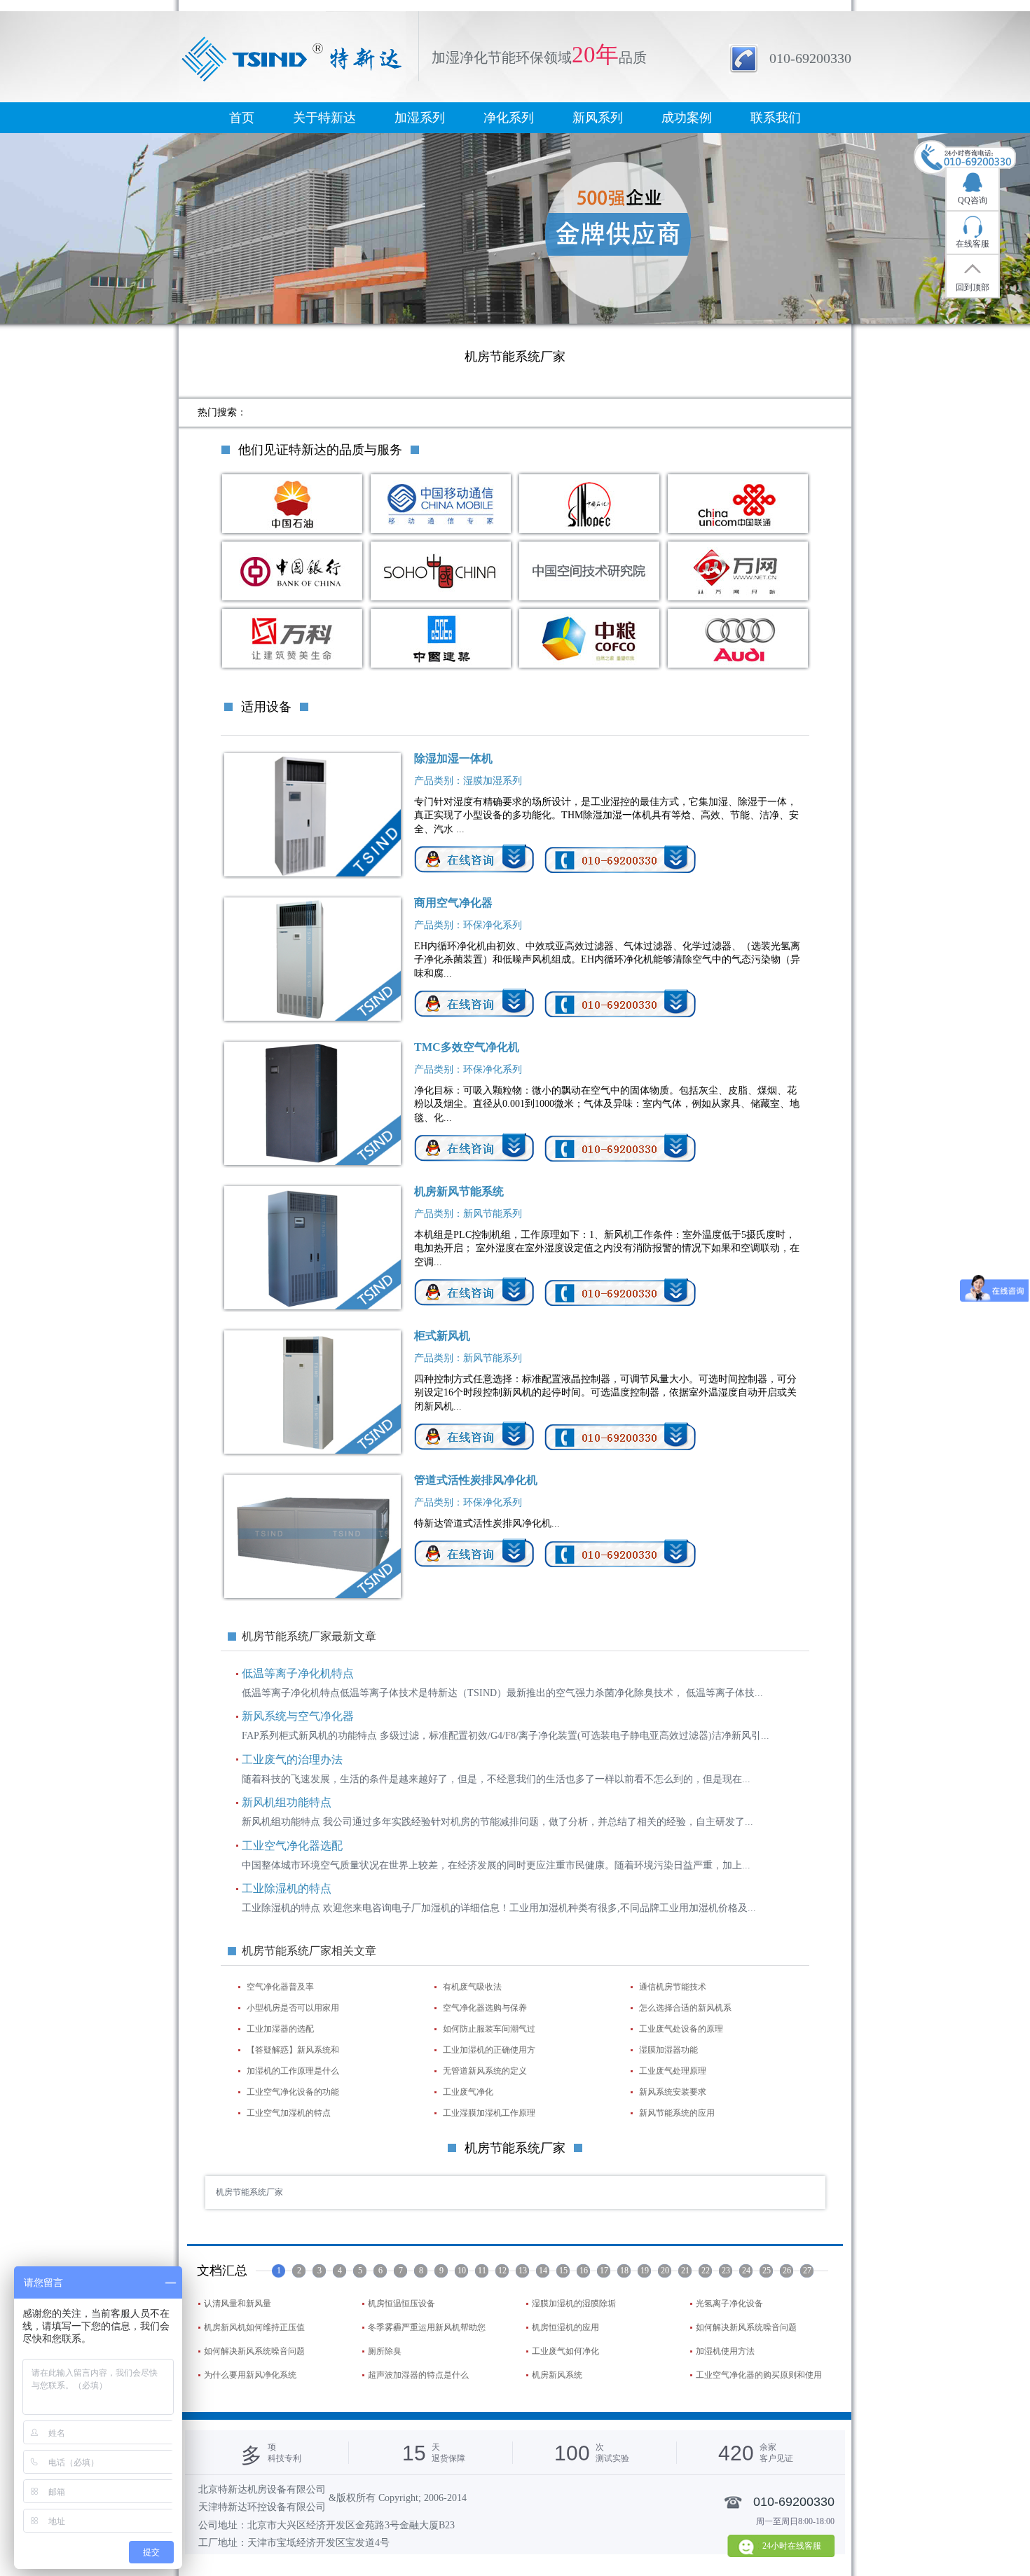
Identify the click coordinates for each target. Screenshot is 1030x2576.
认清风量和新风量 (238, 2303)
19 (645, 2271)
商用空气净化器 (453, 903)
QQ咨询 (973, 200)
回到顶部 (973, 287)
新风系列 (598, 118)
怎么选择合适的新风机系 (685, 2008)
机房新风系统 (557, 2375)
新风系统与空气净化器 (298, 1716)
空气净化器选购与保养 (485, 2008)
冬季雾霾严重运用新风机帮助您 (427, 2327)
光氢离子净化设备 (729, 2303)
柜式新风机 (442, 1336)
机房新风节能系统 (459, 1191)
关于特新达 (324, 118)
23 (726, 2271)
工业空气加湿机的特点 (289, 2113)
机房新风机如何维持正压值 (254, 2327)
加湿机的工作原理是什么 (293, 2071)
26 (787, 2271)
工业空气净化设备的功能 (293, 2092)
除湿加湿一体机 (453, 758)
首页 (242, 118)
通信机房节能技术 (673, 1987)
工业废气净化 (468, 2092)
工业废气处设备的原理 (681, 2029)
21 (685, 2271)
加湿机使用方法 (725, 2351)
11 (482, 2271)
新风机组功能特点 (287, 1802)
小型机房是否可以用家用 (293, 2008)
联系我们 (776, 118)
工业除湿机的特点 (287, 1888)
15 (563, 2271)
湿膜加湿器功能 (668, 2050)
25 (767, 2271)
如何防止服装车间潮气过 (489, 2029)
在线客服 (973, 244)
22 (706, 2271)
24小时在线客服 (792, 2546)
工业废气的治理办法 (292, 1759)
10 (462, 2271)
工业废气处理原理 (673, 2071)
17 (604, 2271)
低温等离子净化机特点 (298, 1673)
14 (543, 2271)
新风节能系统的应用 (677, 2113)
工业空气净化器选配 (292, 1846)
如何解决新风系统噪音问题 (746, 2327)
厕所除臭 (385, 2351)
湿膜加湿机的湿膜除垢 (574, 2303)
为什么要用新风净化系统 (250, 2375)
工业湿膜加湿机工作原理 (489, 2113)
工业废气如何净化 (565, 2351)
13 (523, 2271)
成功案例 (687, 118)
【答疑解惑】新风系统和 (293, 2050)
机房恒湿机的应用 (565, 2327)
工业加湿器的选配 (280, 2029)
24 (746, 2271)
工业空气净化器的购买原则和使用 (759, 2375)
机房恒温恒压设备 (401, 2303)
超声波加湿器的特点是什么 (418, 2375)
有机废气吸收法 (472, 1987)
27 (807, 2271)
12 (502, 2271)
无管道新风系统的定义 (485, 2071)
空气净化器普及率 (280, 1987)
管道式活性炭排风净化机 (476, 1480)
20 (665, 2271)
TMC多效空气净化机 (467, 1047)
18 (624, 2271)
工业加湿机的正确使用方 (489, 2050)
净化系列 (509, 118)
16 (584, 2271)
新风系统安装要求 (673, 2092)
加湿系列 (420, 118)
